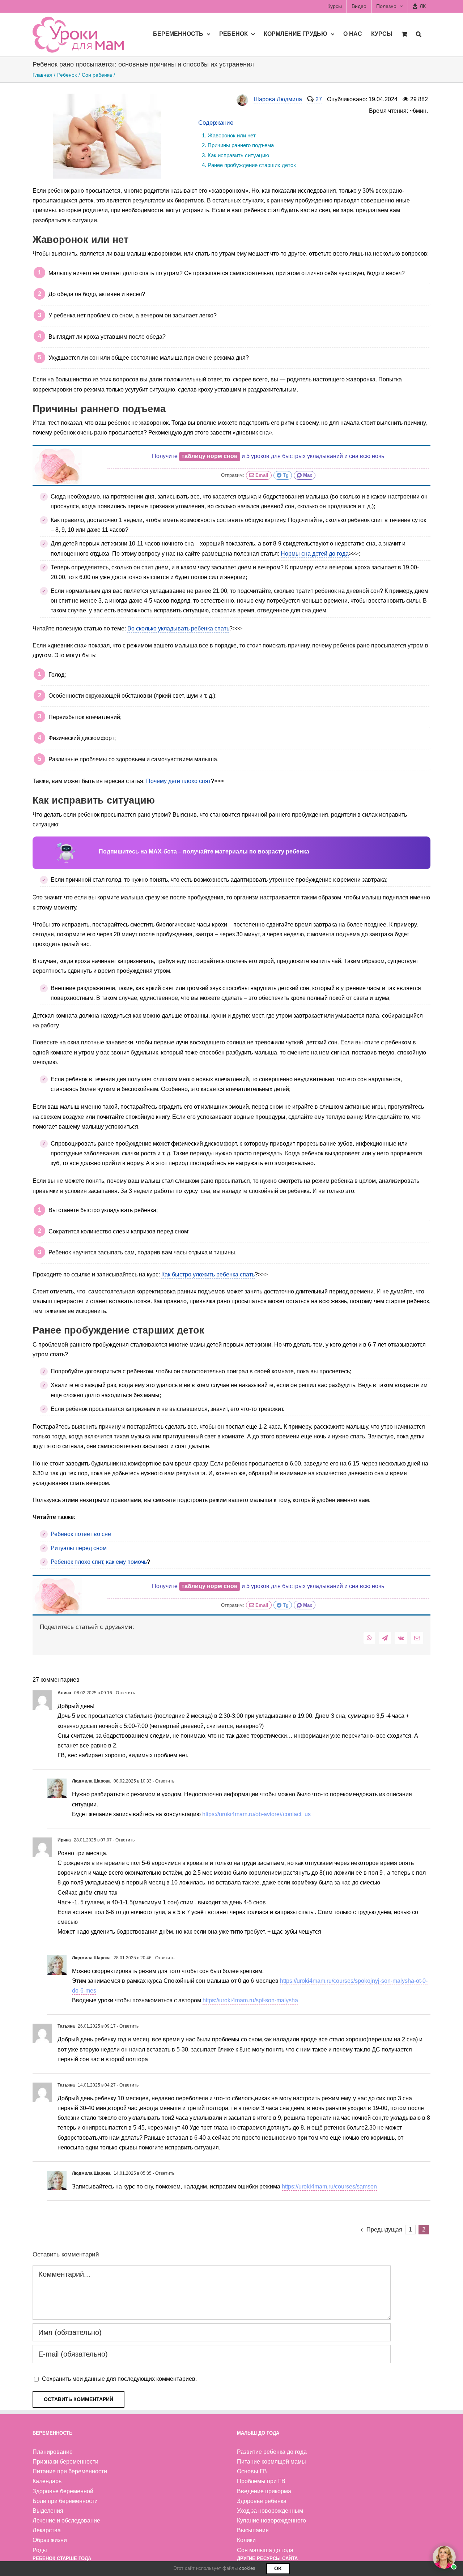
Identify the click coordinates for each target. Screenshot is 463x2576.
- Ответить (124, 1693)
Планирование (53, 2452)
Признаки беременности (65, 2462)
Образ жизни (50, 2540)
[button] (419, 33)
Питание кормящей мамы (271, 2462)
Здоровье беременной (63, 2491)
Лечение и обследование (66, 2521)
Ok (278, 2568)
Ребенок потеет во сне (81, 1534)
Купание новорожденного (271, 2521)
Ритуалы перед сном (79, 1548)
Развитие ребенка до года (272, 2452)
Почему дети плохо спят (179, 781)
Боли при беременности (65, 2501)
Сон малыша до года (265, 2550)
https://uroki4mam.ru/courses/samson (329, 2186)
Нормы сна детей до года (315, 554)
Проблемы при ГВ (261, 2481)
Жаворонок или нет (232, 135)
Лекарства (47, 2530)
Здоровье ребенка (262, 2501)
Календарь (47, 2481)
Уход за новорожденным (270, 2511)
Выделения (48, 2511)
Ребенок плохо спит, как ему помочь (99, 1562)
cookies (247, 2568)
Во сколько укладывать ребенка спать (178, 628)
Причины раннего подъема (241, 145)
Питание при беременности (70, 2471)
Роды (40, 2550)
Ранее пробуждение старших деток (252, 165)
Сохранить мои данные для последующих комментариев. (119, 2379)
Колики (246, 2540)
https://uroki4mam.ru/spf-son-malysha (250, 2000)
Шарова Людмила (278, 99)
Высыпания (253, 2530)
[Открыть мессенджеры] (444, 2557)
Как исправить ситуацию (238, 155)
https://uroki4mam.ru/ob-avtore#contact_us (256, 1814)
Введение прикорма (264, 2491)
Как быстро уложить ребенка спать (208, 1274)
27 (319, 99)
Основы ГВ (252, 2471)
